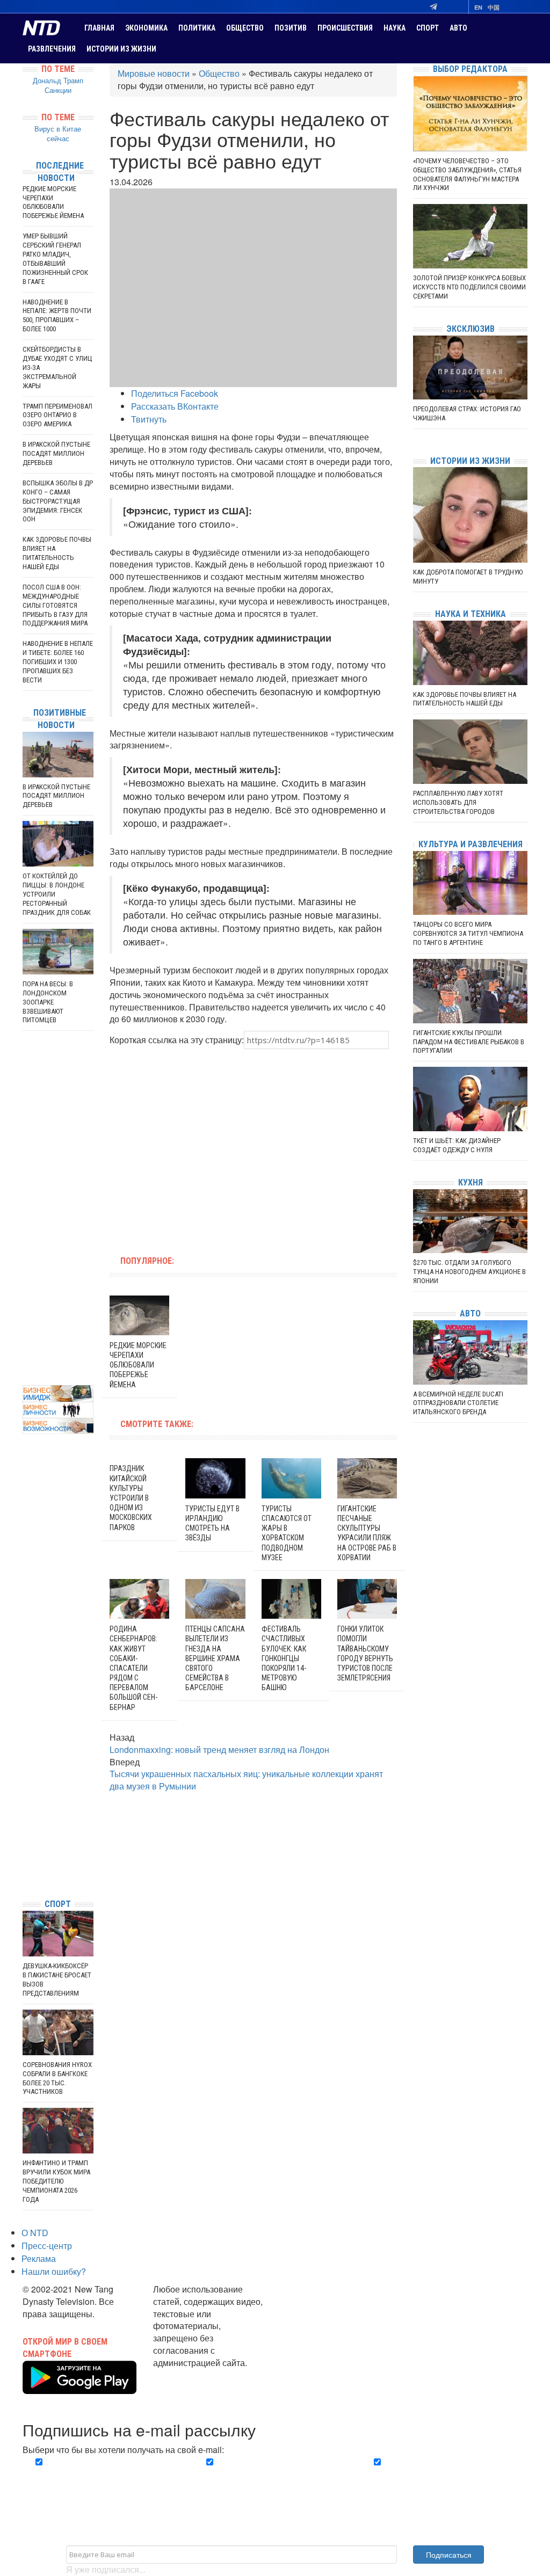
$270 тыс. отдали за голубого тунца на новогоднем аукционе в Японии (469, 1272)
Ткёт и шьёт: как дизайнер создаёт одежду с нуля (457, 1145)
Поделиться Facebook (175, 393)
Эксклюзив (471, 329)
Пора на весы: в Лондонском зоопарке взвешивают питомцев (48, 1002)
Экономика (146, 28)
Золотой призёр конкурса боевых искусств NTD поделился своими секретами (469, 287)
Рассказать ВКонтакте (175, 406)
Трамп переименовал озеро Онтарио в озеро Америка (57, 415)
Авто (458, 28)
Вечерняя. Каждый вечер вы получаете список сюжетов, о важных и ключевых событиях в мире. (102, 2481)
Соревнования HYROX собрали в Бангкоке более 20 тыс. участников (57, 2078)
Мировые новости (154, 73)
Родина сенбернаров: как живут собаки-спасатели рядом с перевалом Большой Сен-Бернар (133, 1668)
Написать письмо (188, 2375)
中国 (494, 7)
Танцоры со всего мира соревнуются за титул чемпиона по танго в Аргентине (468, 933)
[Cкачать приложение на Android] (79, 2388)
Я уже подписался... (106, 2569)
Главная (99, 28)
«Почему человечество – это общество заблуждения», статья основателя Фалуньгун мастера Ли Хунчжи (467, 174)
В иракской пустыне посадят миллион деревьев (56, 453)
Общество (245, 28)
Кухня (471, 1183)
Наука (395, 28)
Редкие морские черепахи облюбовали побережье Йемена (138, 1365)
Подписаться (449, 2555)
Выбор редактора (470, 69)
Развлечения (52, 49)
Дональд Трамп (58, 80)
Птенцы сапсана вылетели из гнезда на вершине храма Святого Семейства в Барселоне (215, 1658)
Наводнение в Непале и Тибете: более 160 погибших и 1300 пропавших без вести (58, 662)
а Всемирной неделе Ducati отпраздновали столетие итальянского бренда (458, 1403)
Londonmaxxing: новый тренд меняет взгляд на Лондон (219, 1749)
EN (478, 7)
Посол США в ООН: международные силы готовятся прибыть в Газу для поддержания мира (55, 605)
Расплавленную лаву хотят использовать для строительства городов (458, 802)
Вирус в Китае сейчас (58, 134)
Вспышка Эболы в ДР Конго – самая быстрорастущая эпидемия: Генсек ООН (58, 501)
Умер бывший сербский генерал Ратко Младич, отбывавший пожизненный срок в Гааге (55, 259)
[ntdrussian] (25, 1858)
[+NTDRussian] (25, 1842)
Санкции (58, 90)
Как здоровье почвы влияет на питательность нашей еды (57, 553)
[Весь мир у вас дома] (25, 1810)
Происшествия (345, 28)
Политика (197, 28)
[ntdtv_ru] (25, 1874)
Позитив (291, 28)
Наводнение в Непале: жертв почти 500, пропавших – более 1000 (57, 316)
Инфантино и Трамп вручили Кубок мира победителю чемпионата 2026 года (56, 2181)
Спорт (428, 28)
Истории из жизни (121, 49)
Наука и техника (471, 614)
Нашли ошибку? (54, 2271)
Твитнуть (149, 419)
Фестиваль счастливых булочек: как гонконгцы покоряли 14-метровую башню (284, 1658)
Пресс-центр (47, 2246)
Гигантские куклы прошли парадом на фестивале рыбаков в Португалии (469, 1042)
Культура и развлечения (471, 844)
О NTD (35, 2233)
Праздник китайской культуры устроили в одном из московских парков (131, 1498)
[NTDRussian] (25, 1793)
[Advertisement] (185, 1146)
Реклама (39, 2258)
